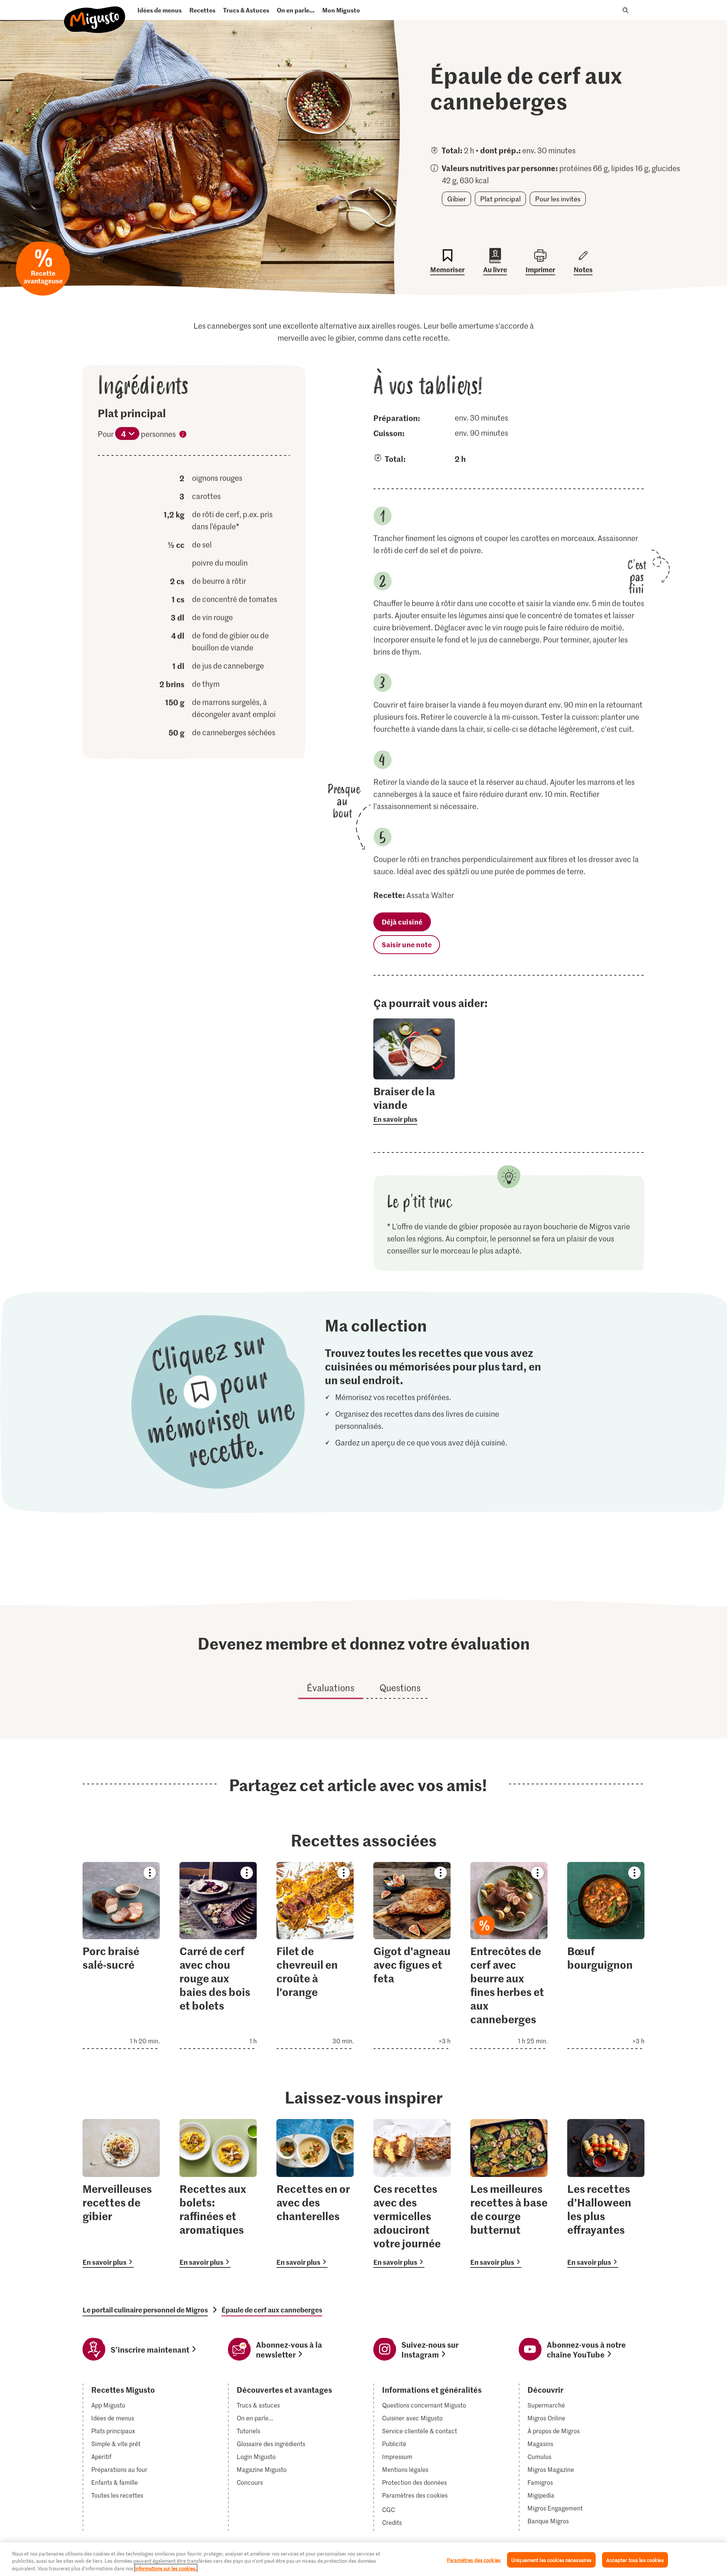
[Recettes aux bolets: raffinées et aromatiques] (218, 2193)
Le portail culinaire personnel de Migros (145, 2310)
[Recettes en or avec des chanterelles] (315, 2193)
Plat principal (500, 199)
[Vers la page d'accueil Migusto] (95, 13)
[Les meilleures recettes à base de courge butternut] (509, 2193)
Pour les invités (558, 199)
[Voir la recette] (121, 1955)
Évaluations (331, 1688)
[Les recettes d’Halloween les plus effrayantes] (606, 2193)
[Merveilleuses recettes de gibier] (121, 2193)
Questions (400, 1688)
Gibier (456, 199)
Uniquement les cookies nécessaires (551, 2560)
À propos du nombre (183, 435)
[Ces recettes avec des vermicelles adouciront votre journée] (412, 2193)
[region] (363, 2559)
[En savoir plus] (414, 1104)
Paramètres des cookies (415, 2495)
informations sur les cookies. (166, 2568)
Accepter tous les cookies (635, 2560)
